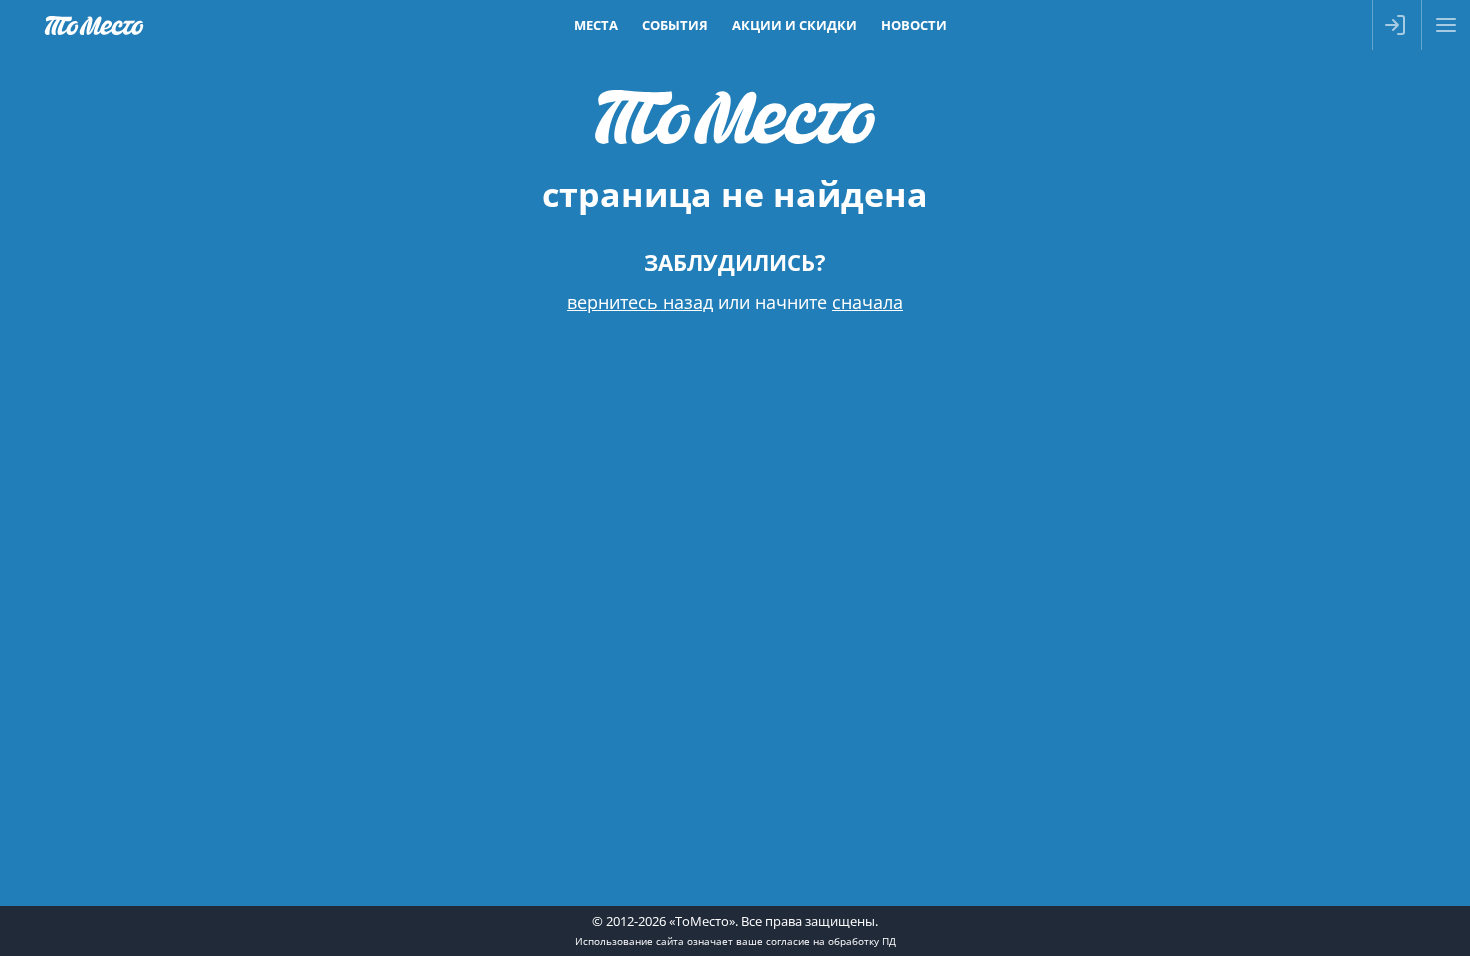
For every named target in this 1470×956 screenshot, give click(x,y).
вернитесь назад (640, 302)
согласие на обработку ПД (831, 941)
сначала (867, 302)
